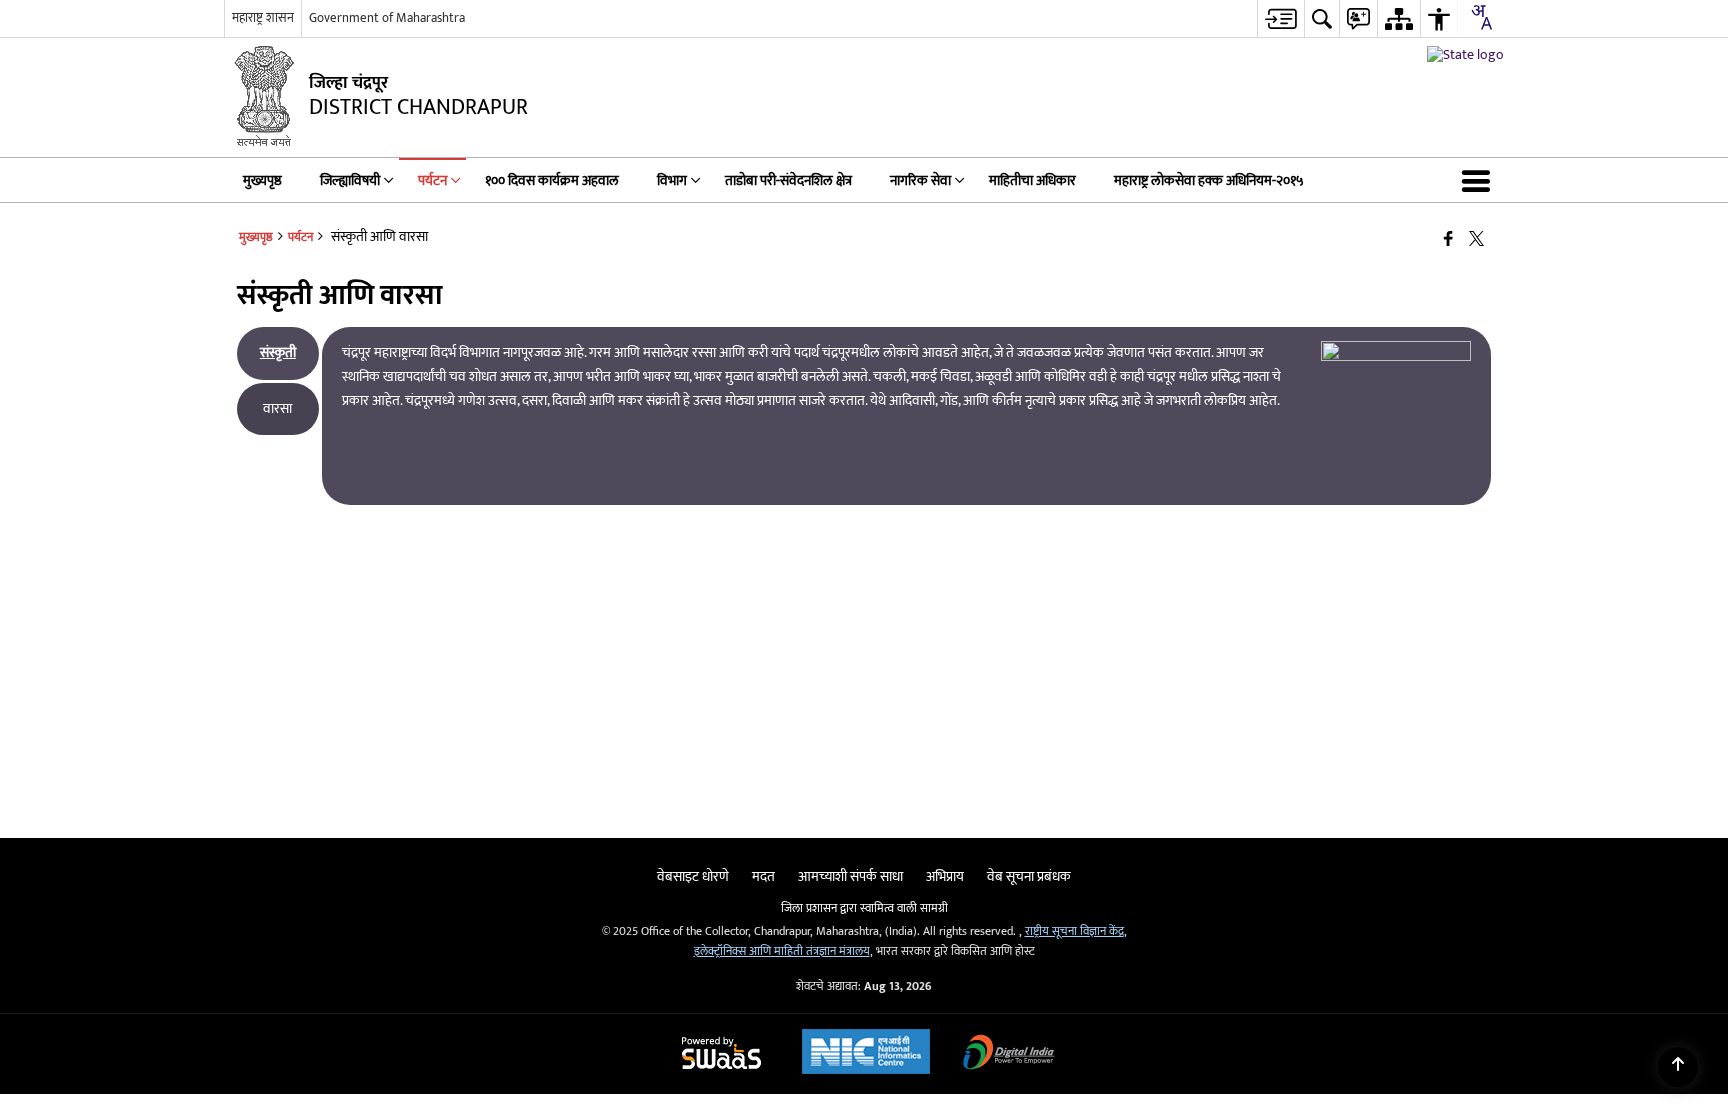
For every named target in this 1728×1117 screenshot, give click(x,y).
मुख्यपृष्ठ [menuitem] (262, 180)
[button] (1480, 180)
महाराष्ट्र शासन (263, 18)
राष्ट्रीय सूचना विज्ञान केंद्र (1074, 931)
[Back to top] (1678, 1067)
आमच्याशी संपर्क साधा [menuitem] (850, 876)
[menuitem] (1280, 18)
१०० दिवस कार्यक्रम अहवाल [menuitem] (552, 180)
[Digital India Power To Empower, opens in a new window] (1009, 1054)
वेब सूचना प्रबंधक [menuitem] (1029, 876)
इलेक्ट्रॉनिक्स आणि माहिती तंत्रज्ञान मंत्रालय (782, 951)
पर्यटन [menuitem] (432, 180)
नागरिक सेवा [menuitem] (920, 180)
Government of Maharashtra (387, 18)
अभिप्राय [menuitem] (945, 876)
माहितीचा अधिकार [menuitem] (1032, 180)
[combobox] (1481, 17)
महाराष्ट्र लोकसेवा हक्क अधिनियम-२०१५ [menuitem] (1209, 180)
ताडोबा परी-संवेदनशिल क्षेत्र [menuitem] (788, 180)
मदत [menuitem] (763, 876)
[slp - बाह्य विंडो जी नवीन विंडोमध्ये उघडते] (1465, 54)
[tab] (278, 353)
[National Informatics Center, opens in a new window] (866, 1054)
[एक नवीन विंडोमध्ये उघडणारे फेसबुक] (1448, 239)
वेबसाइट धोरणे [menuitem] (693, 876)
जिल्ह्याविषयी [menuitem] (350, 180)
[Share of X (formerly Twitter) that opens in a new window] (1476, 239)
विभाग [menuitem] (672, 180)
